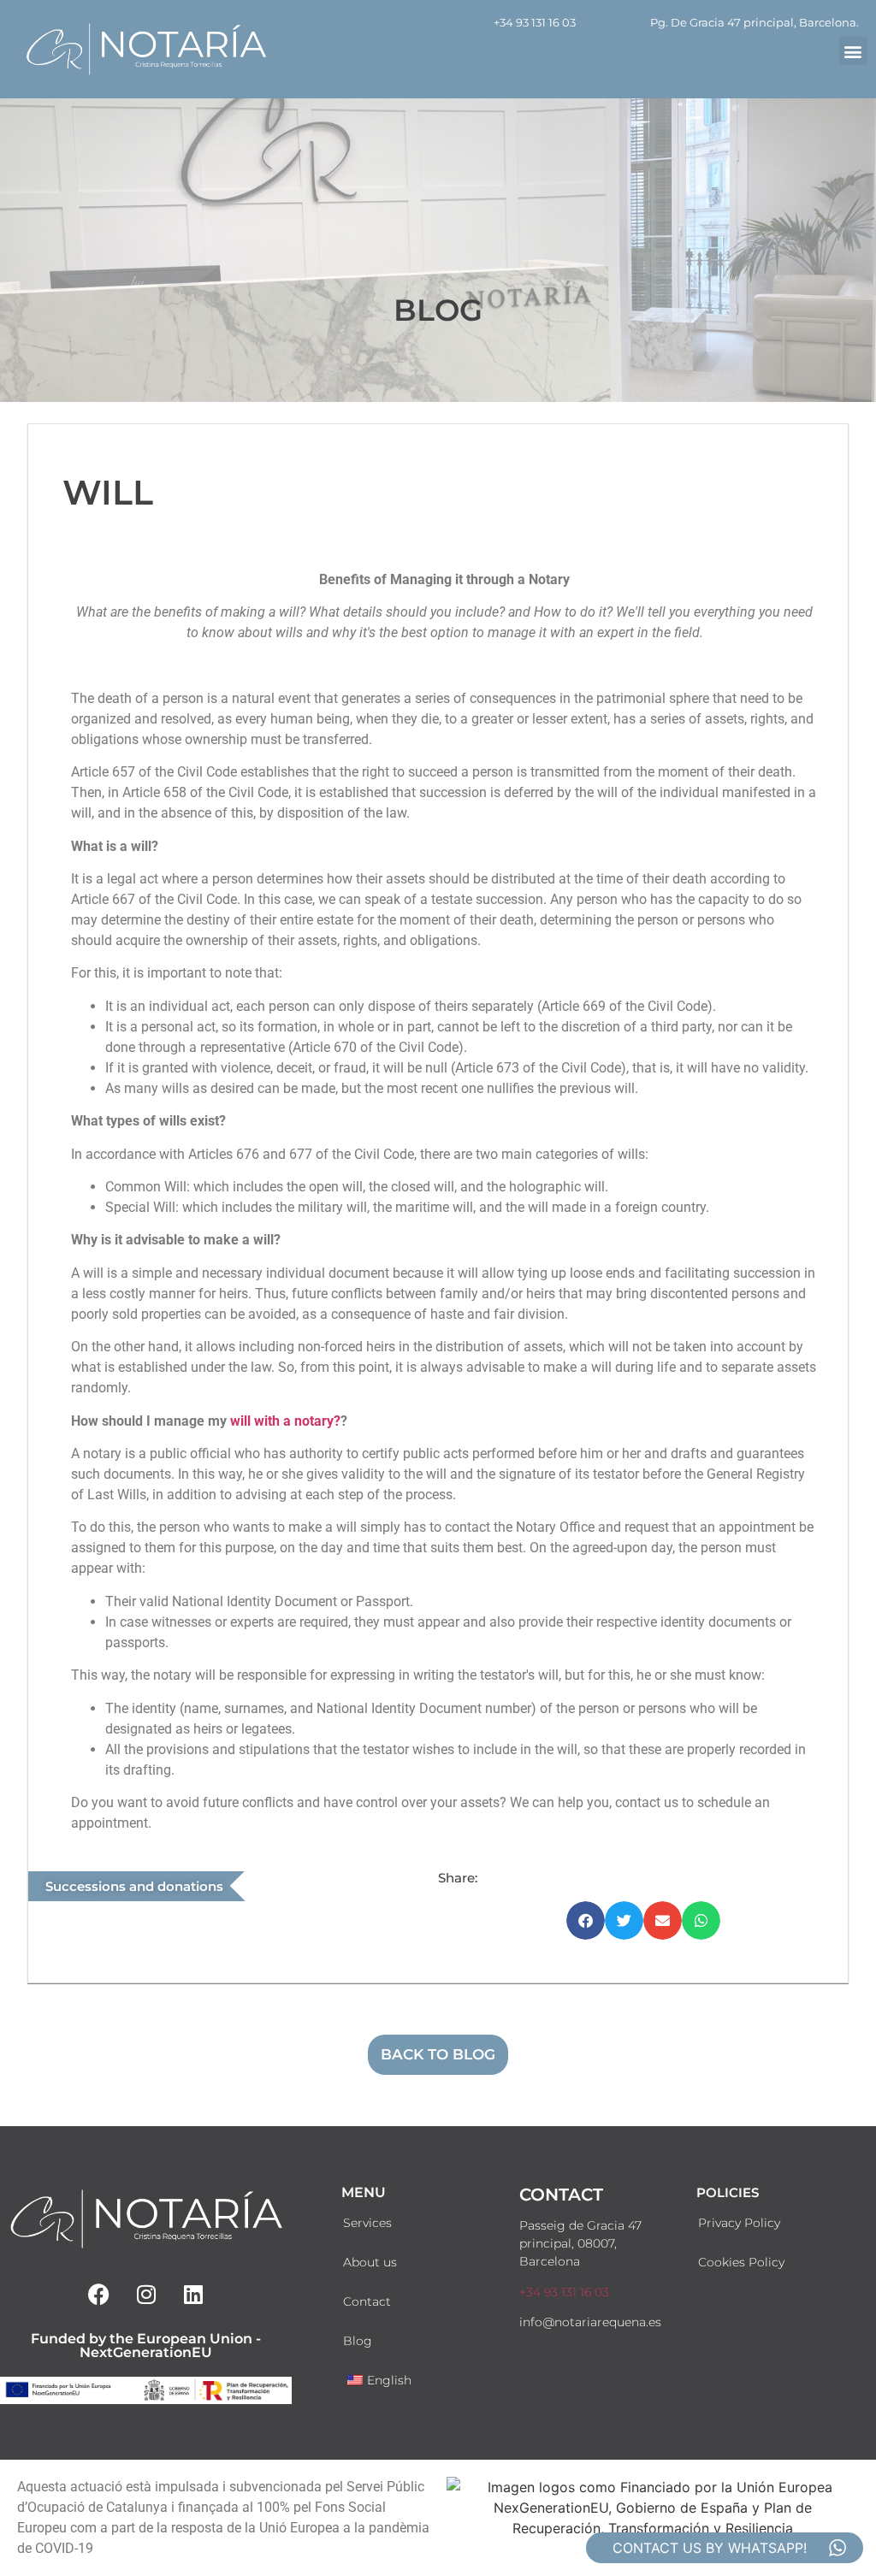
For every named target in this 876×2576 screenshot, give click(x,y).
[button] (853, 51)
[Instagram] (146, 2294)
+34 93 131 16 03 (535, 22)
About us (370, 2262)
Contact (367, 2301)
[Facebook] (99, 2294)
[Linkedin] (193, 2294)
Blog (358, 2341)
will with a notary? (285, 1421)
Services (367, 2223)
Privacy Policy (739, 2223)
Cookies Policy (741, 2262)
